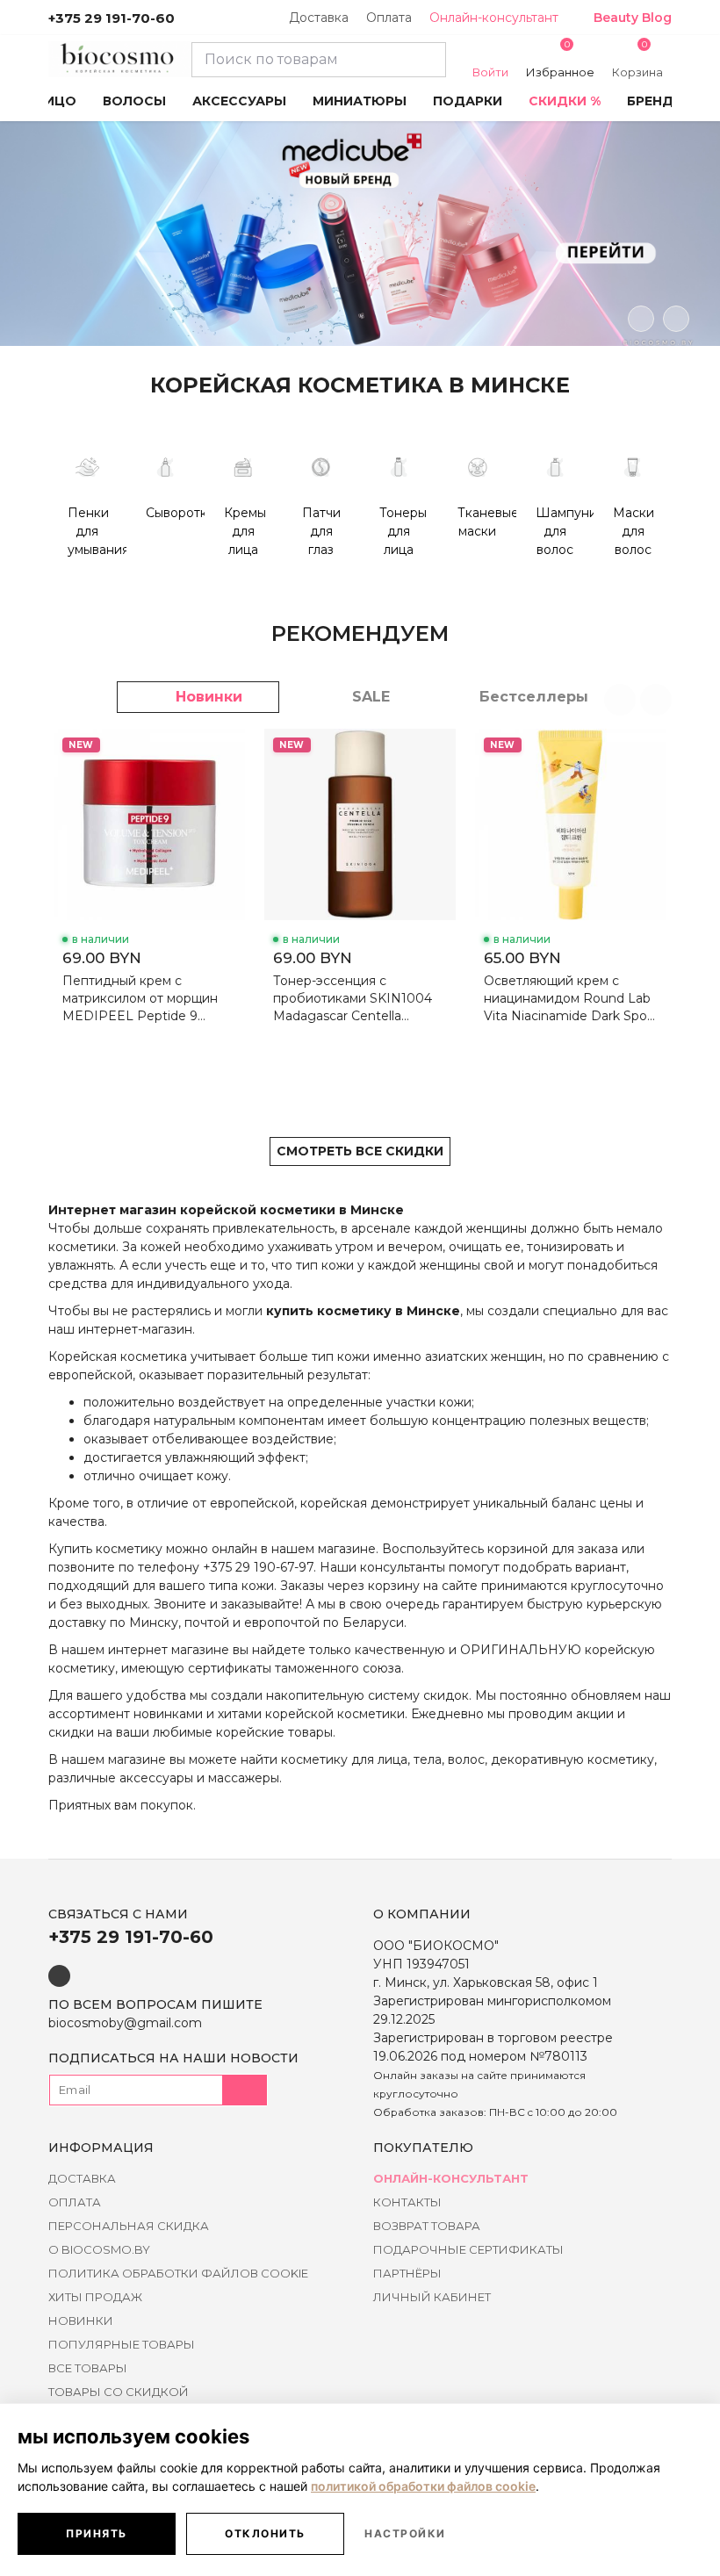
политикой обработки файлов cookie (423, 2486)
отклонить (265, 2533)
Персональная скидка (129, 2226)
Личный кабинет (432, 2297)
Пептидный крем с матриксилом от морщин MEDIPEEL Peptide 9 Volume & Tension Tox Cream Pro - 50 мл (140, 999)
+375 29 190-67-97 (258, 1567)
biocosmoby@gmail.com (125, 2023)
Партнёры (407, 2273)
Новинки (81, 2321)
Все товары (88, 2368)
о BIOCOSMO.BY (99, 2249)
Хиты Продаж (95, 2297)
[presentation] (641, 319)
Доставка (319, 18)
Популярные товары (122, 2344)
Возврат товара (427, 2226)
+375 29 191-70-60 (112, 18)
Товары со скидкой (119, 2392)
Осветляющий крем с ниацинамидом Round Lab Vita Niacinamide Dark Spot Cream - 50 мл (568, 999)
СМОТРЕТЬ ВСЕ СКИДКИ (360, 1151)
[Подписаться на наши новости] (245, 2090)
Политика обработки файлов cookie (178, 2273)
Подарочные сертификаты (468, 2249)
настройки (405, 2533)
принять (97, 2533)
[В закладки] (223, 755)
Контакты (407, 2202)
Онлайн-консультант (494, 18)
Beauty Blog (633, 18)
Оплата (389, 18)
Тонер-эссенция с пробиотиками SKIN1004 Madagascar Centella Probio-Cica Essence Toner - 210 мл (359, 999)
